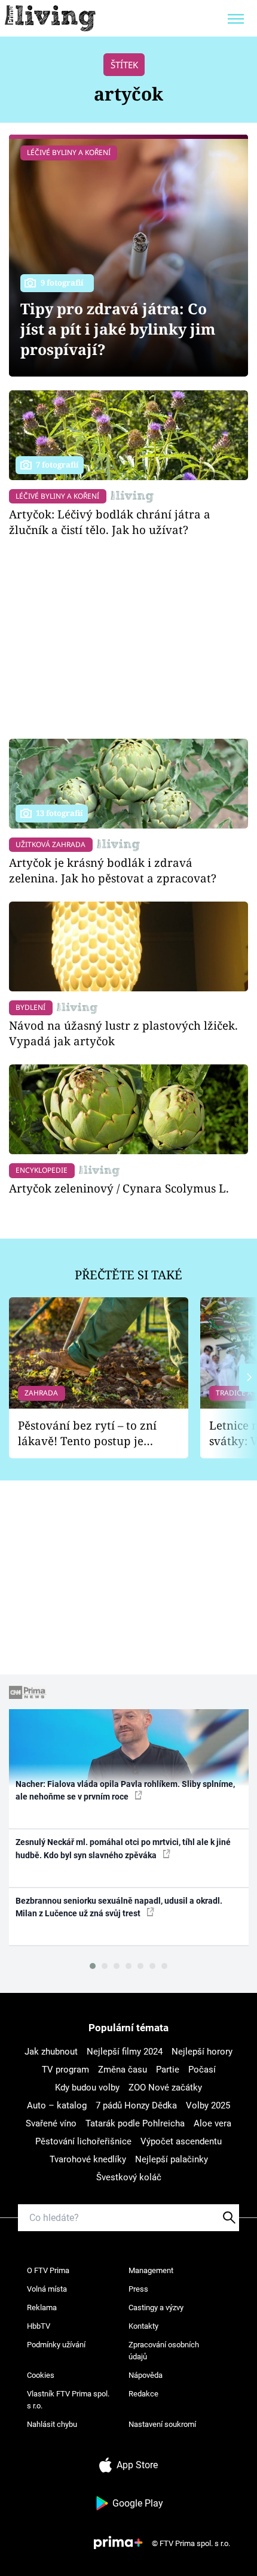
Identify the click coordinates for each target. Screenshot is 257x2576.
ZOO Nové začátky (165, 2087)
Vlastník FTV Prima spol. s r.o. (68, 2400)
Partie (168, 2070)
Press (138, 2289)
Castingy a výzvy (156, 2308)
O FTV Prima (48, 2270)
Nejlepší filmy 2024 (125, 2052)
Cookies (41, 2375)
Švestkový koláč (129, 2177)
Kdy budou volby (87, 2087)
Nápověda (146, 2375)
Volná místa (47, 2289)
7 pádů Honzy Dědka (136, 2105)
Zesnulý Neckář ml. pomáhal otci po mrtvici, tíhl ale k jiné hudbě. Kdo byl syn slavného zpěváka (123, 1848)
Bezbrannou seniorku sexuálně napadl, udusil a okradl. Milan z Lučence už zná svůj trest (119, 1907)
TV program (65, 2070)
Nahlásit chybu (52, 2424)
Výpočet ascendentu (181, 2141)
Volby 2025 (208, 2105)
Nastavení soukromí (162, 2424)
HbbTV (39, 2326)
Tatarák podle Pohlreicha (135, 2123)
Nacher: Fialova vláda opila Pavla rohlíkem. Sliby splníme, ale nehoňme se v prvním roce (125, 1790)
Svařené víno (51, 2123)
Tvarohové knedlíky (88, 2159)
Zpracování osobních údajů (164, 2351)
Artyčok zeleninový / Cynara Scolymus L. (119, 1188)
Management (151, 2270)
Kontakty (143, 2326)
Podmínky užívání (56, 2345)
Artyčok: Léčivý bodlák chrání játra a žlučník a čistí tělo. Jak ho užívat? (110, 522)
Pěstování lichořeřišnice (83, 2141)
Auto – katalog (57, 2105)
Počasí (202, 2070)
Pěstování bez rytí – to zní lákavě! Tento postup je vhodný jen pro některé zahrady (87, 1433)
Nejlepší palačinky (172, 2159)
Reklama (42, 2308)
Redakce (143, 2394)
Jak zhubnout (51, 2052)
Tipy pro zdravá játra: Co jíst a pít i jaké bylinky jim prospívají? (118, 329)
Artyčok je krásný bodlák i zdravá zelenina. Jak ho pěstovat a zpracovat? (113, 870)
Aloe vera (212, 2123)
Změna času (123, 2070)
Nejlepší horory (202, 2052)
